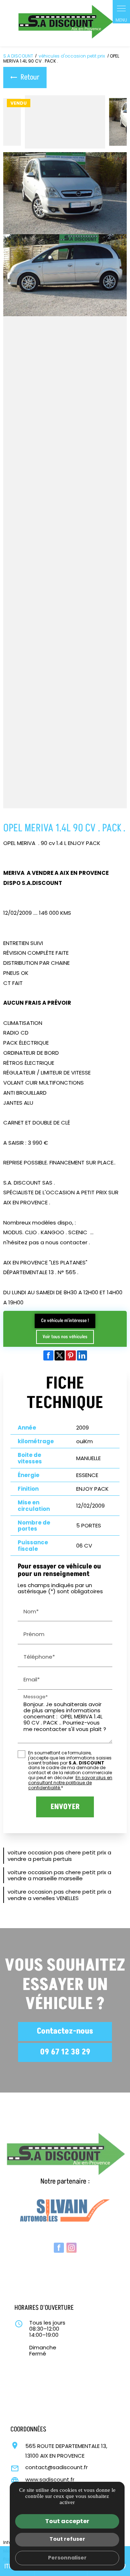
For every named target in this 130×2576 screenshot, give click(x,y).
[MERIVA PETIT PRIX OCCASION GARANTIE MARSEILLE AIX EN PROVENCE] (65, 767)
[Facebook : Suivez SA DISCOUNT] (59, 2241)
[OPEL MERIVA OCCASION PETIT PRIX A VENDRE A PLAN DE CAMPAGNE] (65, 603)
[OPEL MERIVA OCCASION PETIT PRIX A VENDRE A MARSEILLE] (65, 193)
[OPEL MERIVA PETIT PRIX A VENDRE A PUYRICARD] (65, 357)
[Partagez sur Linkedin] (82, 1355)
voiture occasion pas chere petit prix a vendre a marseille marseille (59, 1875)
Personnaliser (67, 2558)
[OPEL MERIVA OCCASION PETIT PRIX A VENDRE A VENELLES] (65, 275)
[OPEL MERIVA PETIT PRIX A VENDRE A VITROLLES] (65, 521)
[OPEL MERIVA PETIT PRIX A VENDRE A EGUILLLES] (65, 439)
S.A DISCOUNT (18, 56)
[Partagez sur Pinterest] (71, 1355)
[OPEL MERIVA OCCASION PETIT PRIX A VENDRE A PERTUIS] (65, 685)
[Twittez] (60, 1355)
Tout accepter (67, 2521)
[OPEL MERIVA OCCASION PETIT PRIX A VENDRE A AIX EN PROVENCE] (65, 122)
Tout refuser (67, 2539)
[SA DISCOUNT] (65, 23)
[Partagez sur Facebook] (48, 1355)
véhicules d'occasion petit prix (72, 56)
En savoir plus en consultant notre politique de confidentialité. (70, 1783)
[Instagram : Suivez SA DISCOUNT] (71, 2241)
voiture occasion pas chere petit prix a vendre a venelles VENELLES (59, 1895)
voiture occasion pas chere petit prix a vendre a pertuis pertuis (59, 1855)
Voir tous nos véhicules (65, 1337)
